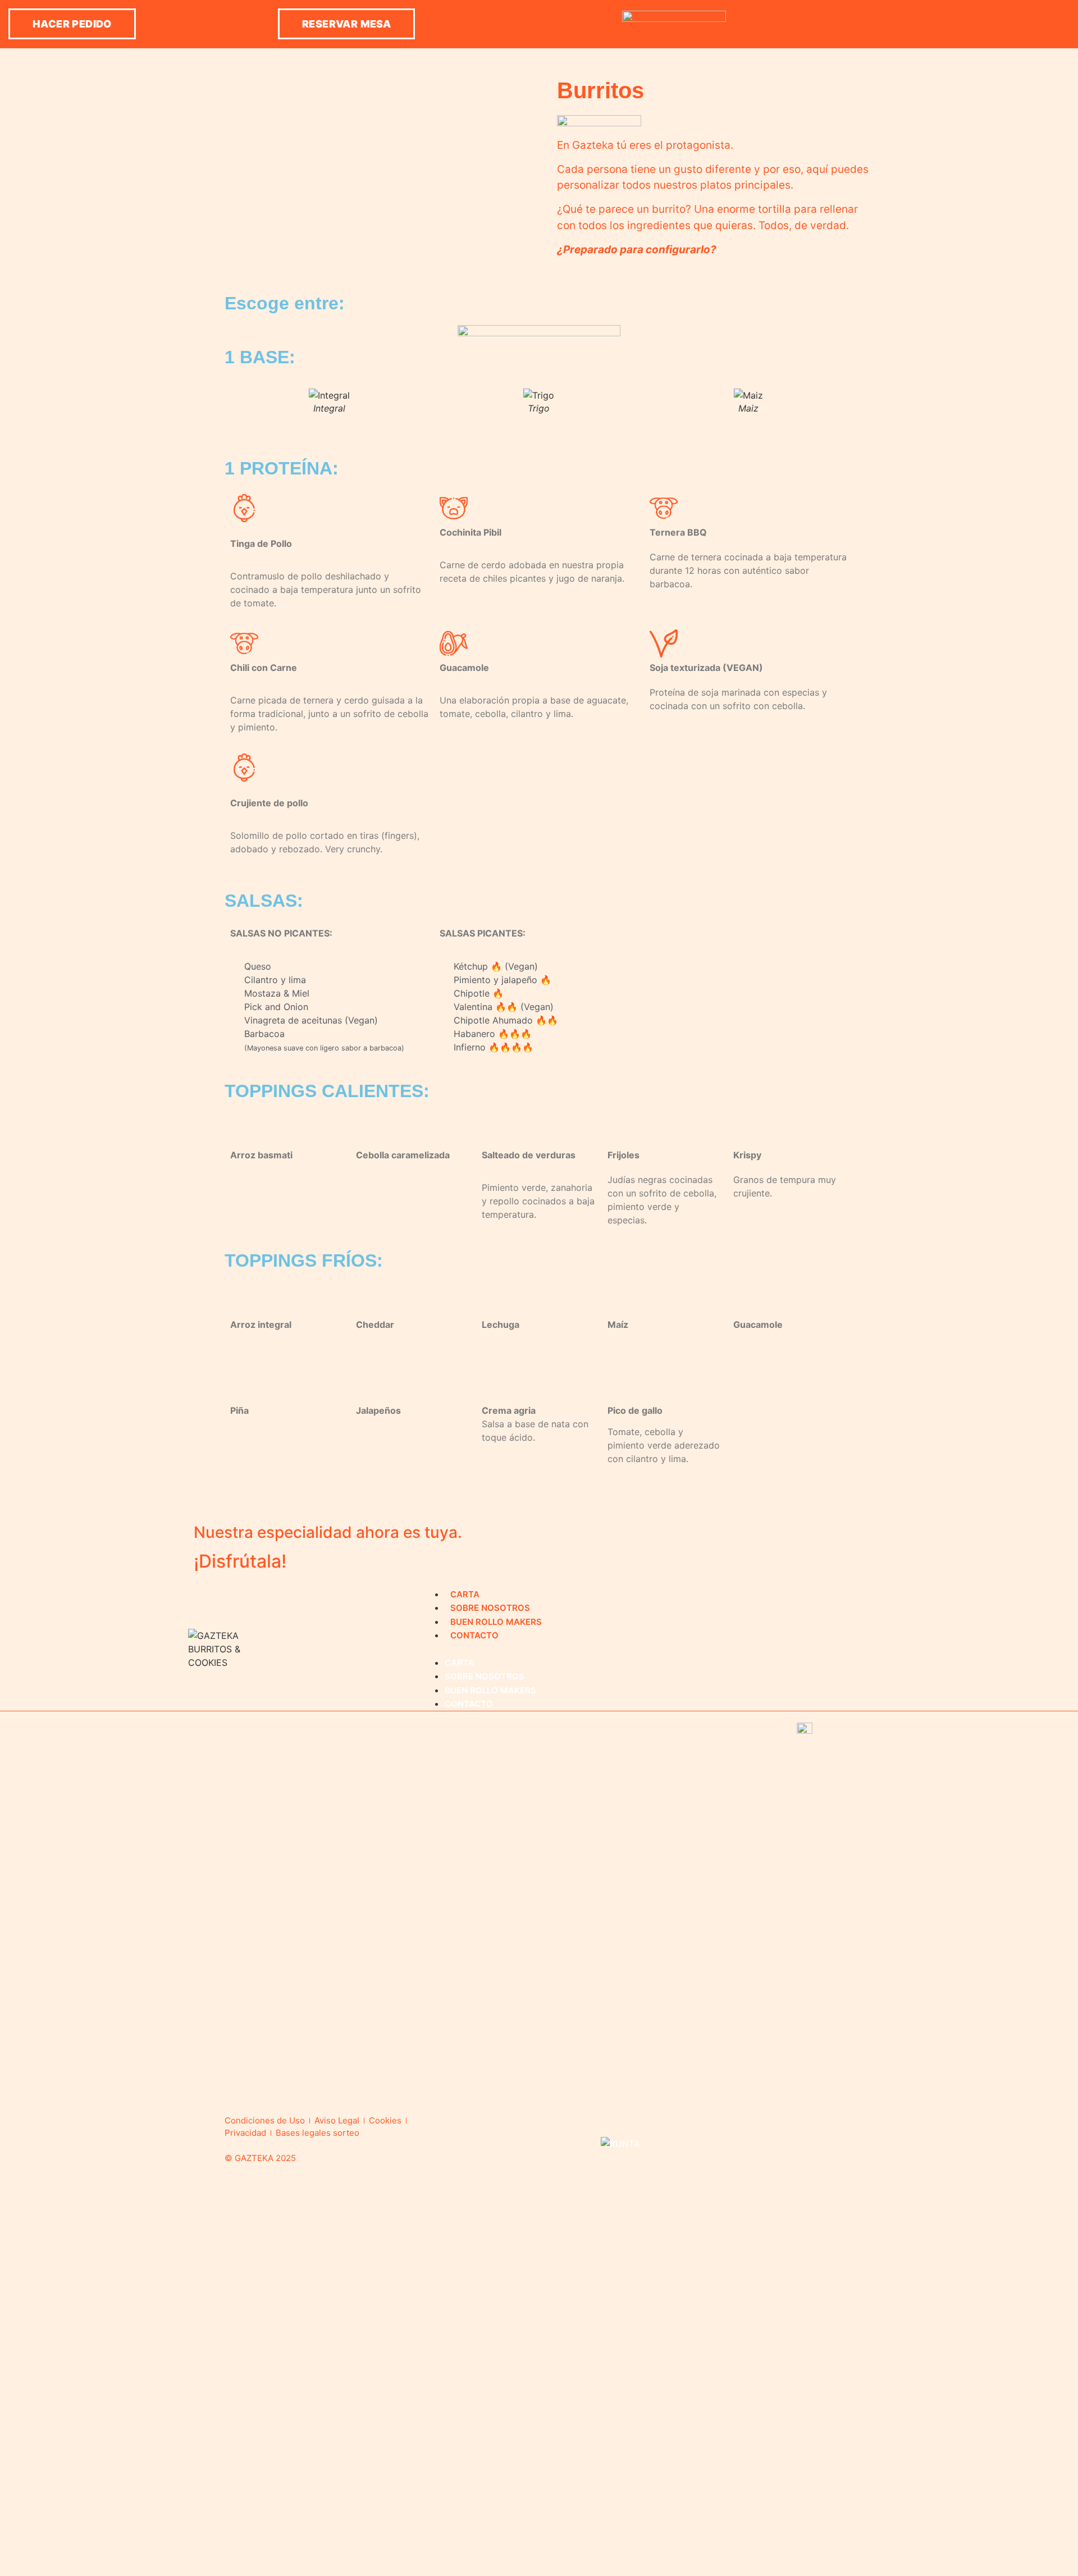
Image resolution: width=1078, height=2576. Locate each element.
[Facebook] (999, 24)
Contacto (474, 1635)
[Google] (1056, 24)
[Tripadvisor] (1027, 24)
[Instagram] (971, 24)
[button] (72, 24)
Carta (465, 1594)
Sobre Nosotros (490, 1608)
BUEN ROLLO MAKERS (496, 1622)
